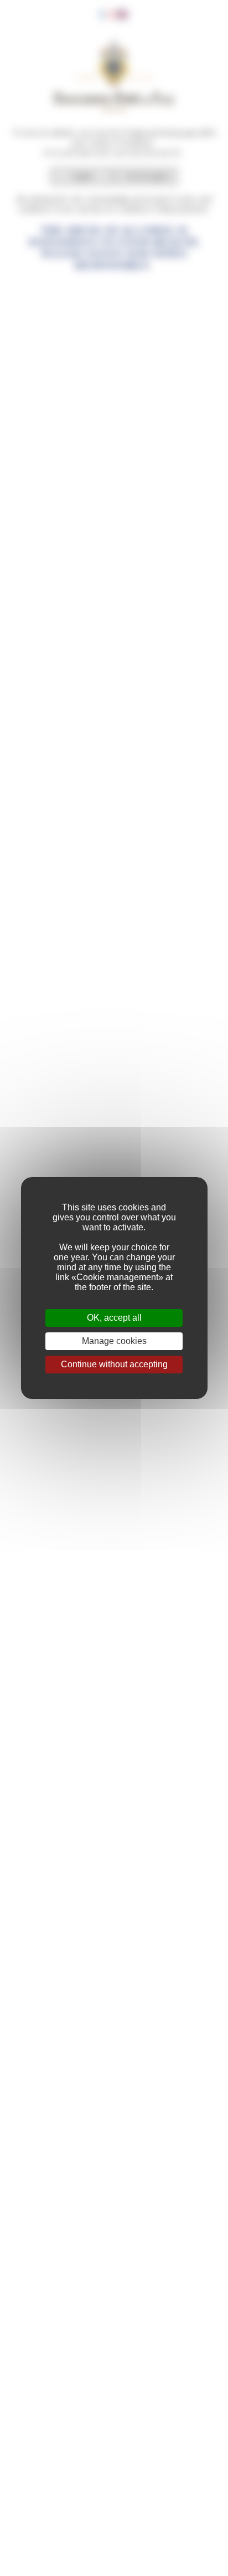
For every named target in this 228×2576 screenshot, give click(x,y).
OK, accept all (114, 1318)
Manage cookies (114, 1341)
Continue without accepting (114, 1364)
